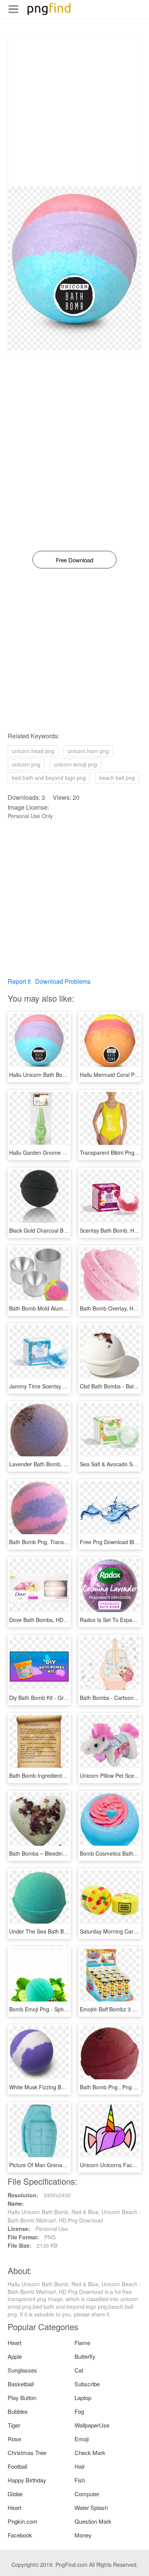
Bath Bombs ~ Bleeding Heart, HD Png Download (69, 1853)
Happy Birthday (27, 2480)
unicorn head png (33, 751)
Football (17, 2466)
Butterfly (85, 2356)
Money (83, 2535)
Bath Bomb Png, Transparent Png (50, 1542)
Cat (79, 2370)
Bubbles (18, 2411)
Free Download (74, 560)
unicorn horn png (88, 751)
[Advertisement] (74, 112)
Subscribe (87, 2384)
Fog (79, 2411)
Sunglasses (22, 2370)
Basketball (21, 2384)
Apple (15, 2356)
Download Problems (63, 981)
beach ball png (117, 778)
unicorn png (26, 764)
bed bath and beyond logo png (49, 778)
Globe (15, 2494)
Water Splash (91, 2507)
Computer (87, 2494)
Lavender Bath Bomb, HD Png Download (58, 1464)
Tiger (14, 2425)
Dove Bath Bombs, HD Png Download (55, 1620)
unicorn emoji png (75, 764)
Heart (15, 2343)
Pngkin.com (23, 2521)
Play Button (22, 2398)
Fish (80, 2480)
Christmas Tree (27, 2453)
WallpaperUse (92, 2425)
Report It (19, 981)
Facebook (20, 2535)
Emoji (82, 2439)
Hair (80, 2466)
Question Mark (93, 2521)
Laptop (83, 2398)
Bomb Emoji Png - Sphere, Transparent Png (62, 2009)
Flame (82, 2343)
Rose (14, 2439)
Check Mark (90, 2453)
